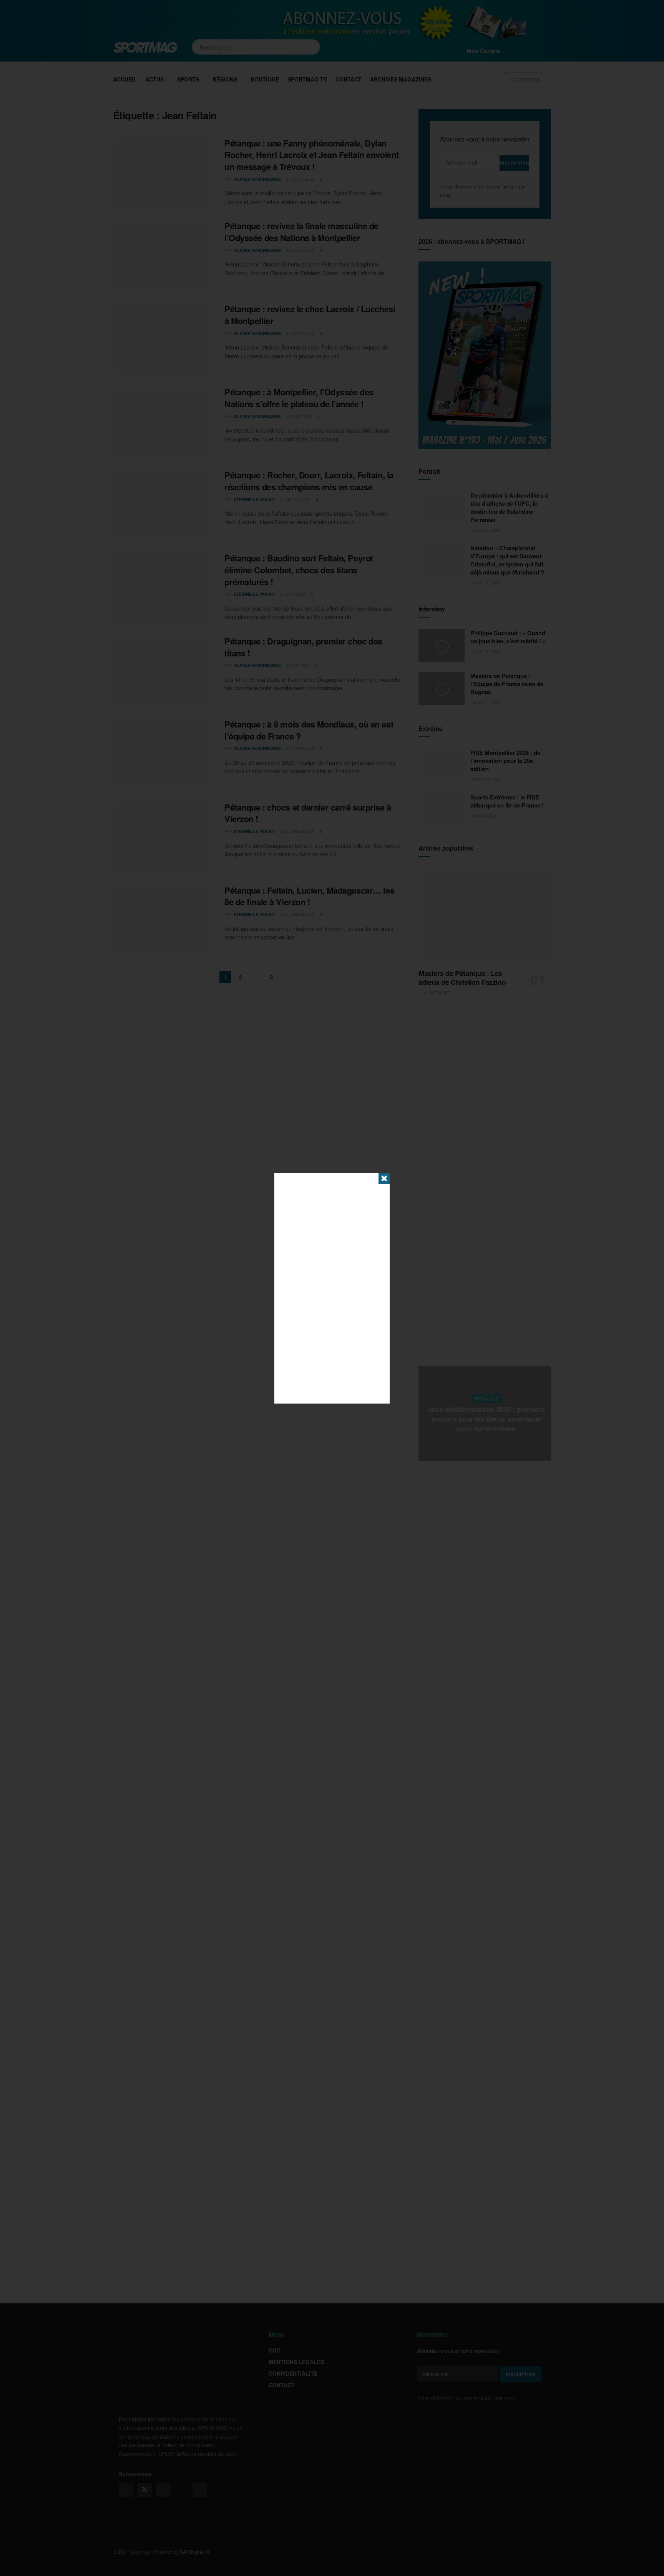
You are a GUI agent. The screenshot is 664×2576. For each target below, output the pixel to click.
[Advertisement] (332, 1288)
